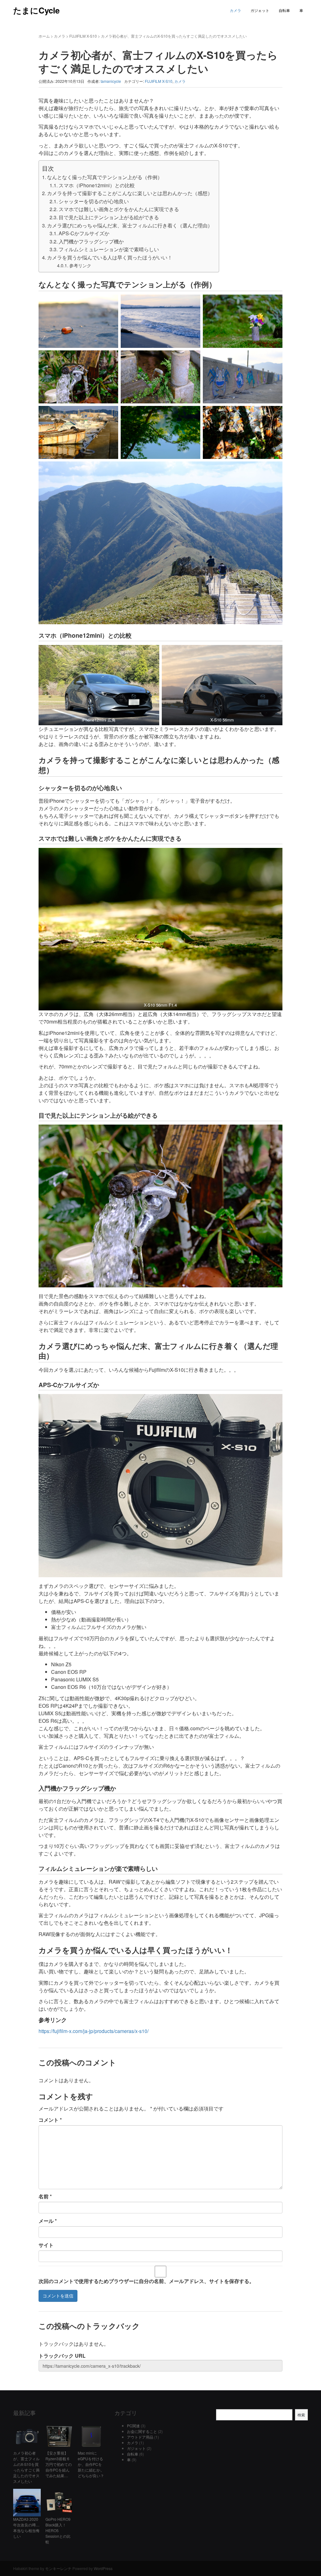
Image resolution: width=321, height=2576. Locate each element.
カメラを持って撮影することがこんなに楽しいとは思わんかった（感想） (130, 193)
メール (48, 2221)
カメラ (235, 10)
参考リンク (80, 265)
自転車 (284, 10)
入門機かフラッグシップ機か (91, 241)
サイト (46, 2245)
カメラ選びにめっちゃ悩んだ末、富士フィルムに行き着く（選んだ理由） (130, 225)
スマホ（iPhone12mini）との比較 (97, 185)
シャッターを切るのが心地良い (94, 201)
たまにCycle (36, 10)
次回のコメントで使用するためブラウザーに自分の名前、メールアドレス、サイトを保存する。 (146, 2281)
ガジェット (260, 10)
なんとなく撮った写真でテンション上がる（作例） (105, 177)
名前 (45, 2196)
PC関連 (133, 2426)
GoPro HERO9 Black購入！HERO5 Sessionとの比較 (58, 2530)
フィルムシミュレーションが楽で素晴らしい (109, 249)
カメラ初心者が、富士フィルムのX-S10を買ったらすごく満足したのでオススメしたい (26, 2467)
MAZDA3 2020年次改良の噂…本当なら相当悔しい (26, 2528)
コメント (50, 2120)
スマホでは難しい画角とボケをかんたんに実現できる (119, 209)
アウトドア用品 (140, 2437)
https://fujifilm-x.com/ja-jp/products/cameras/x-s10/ (94, 2031)
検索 (301, 2415)
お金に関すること (142, 2431)
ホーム (44, 36)
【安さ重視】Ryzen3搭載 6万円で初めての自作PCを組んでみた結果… (59, 2464)
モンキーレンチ (58, 2568)
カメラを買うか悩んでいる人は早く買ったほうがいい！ (110, 257)
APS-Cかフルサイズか (84, 233)
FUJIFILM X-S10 (83, 36)
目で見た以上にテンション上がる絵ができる (109, 217)
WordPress (103, 2568)
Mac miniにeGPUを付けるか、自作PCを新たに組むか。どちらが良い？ (91, 2464)
